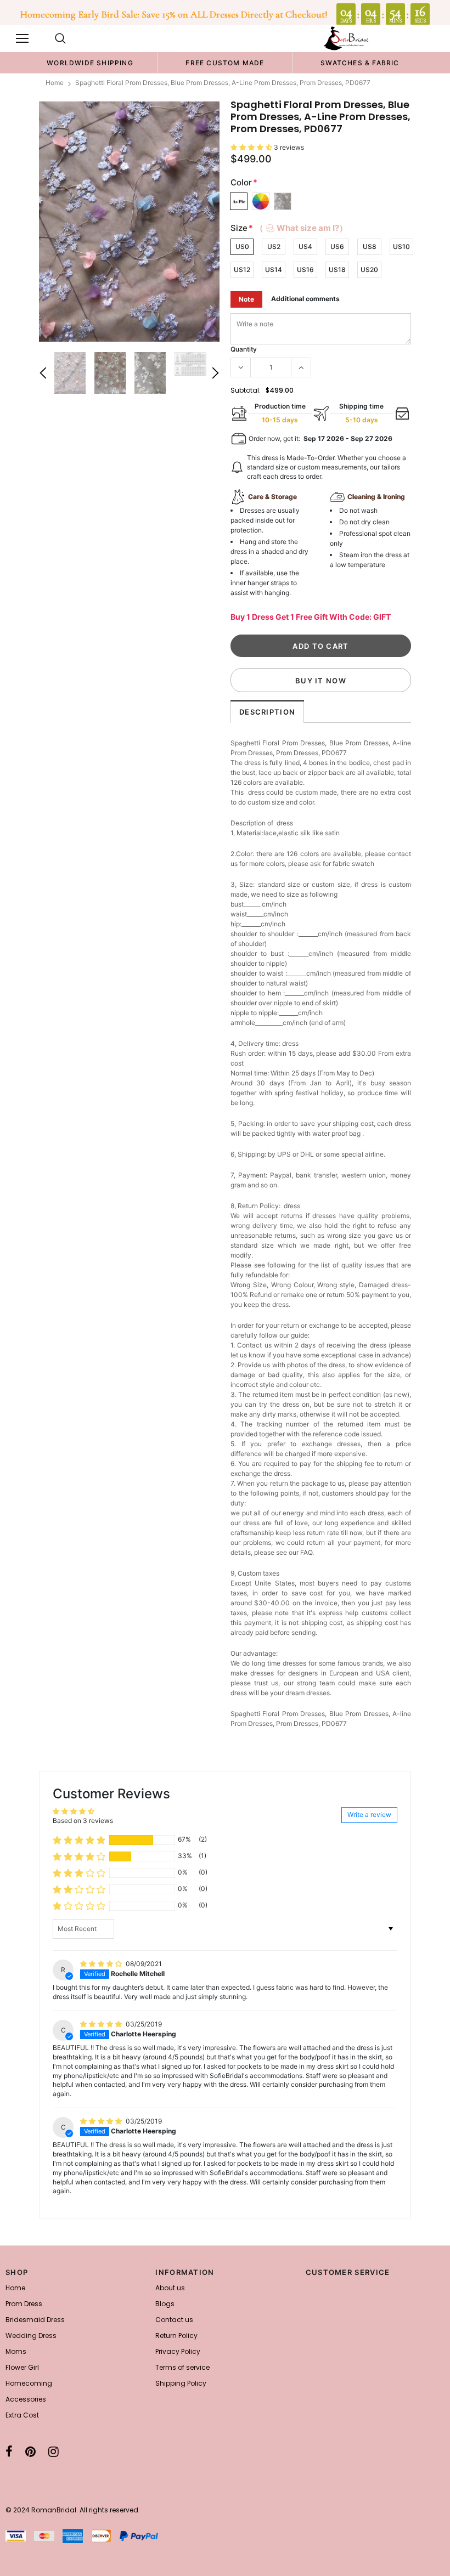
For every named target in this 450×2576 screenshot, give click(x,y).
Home (55, 83)
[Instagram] (54, 2452)
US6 (337, 247)
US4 (305, 247)
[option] (90, 63)
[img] (102, 1964)
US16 (305, 270)
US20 (369, 270)
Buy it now (321, 681)
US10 (401, 247)
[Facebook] (9, 2452)
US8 (370, 247)
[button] (252, 147)
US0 (242, 247)
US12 (242, 270)
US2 (274, 247)
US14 (274, 270)
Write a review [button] (369, 1814)
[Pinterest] (30, 2452)
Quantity (244, 349)
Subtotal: (246, 390)
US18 (337, 270)
